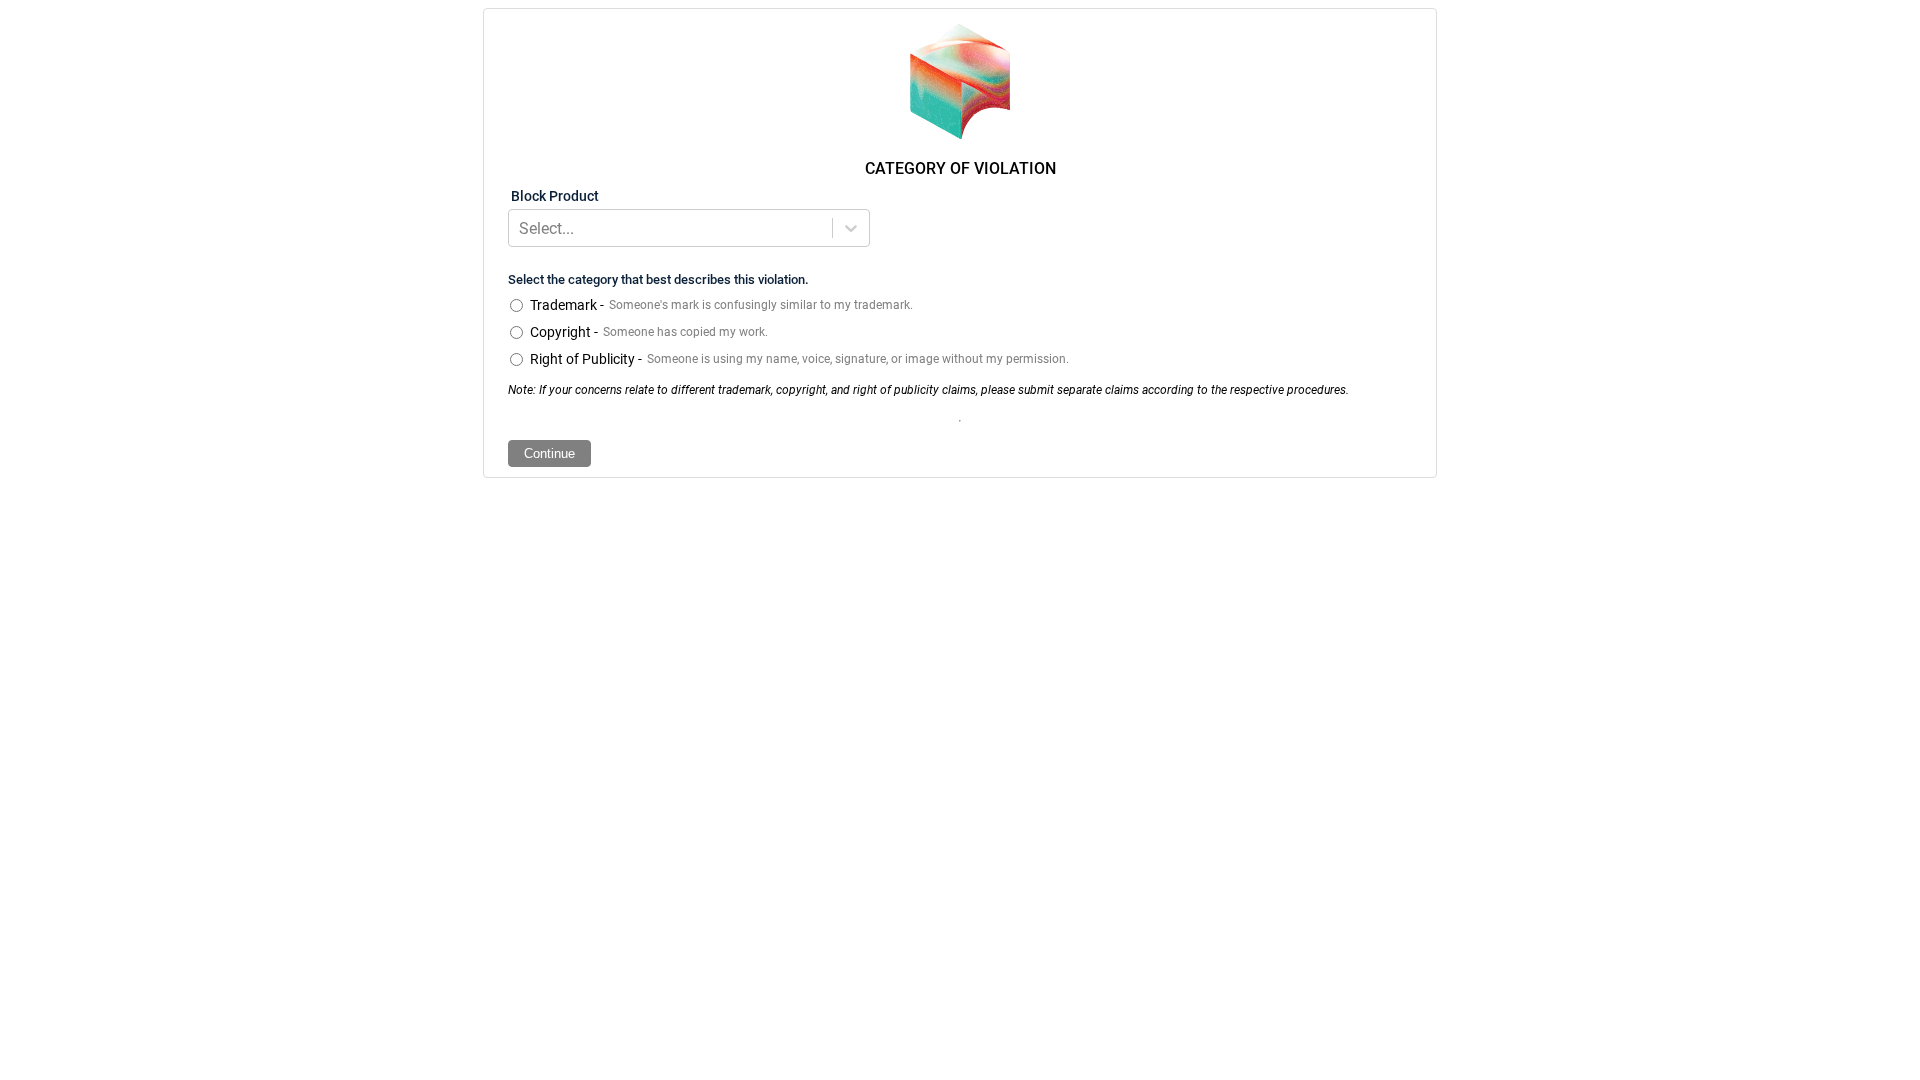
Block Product (555, 196)
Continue (549, 453)
